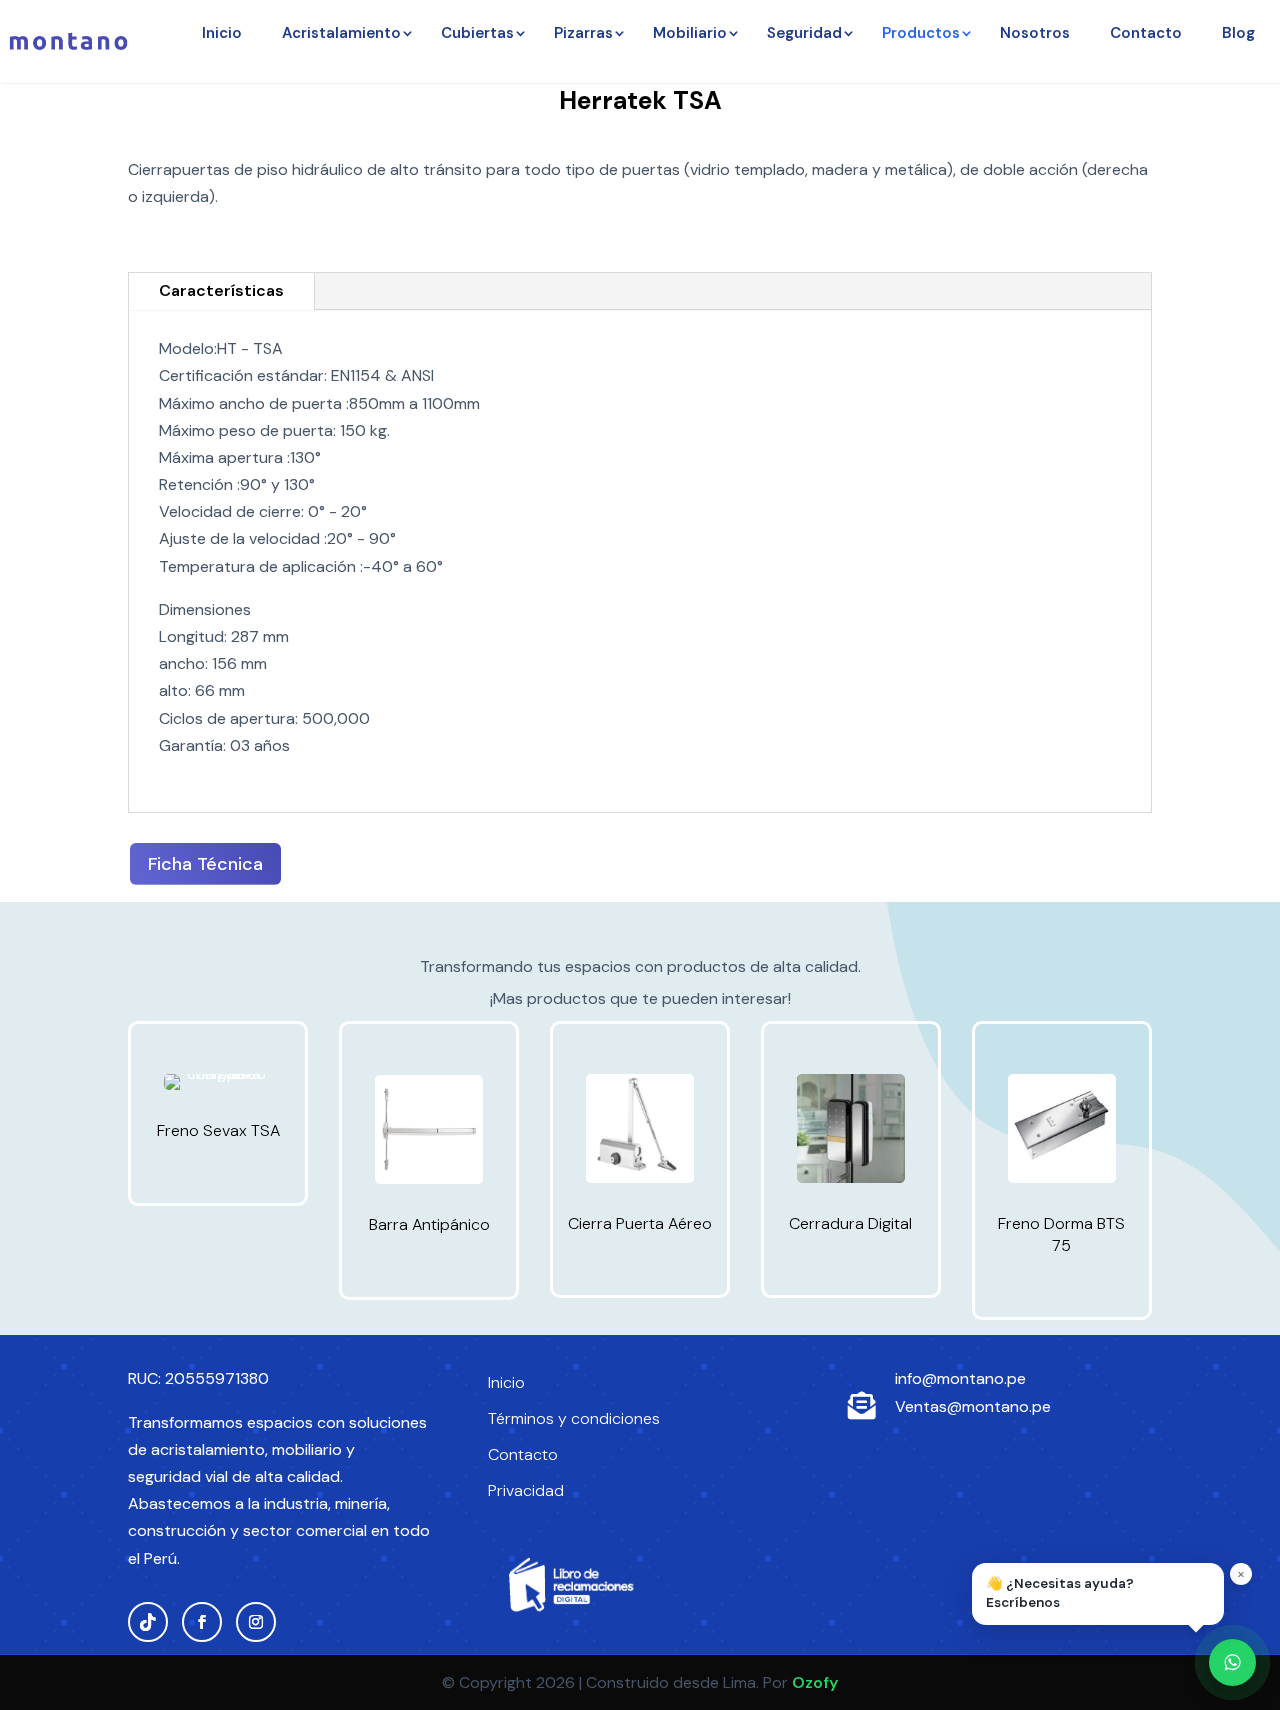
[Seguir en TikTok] (148, 1622)
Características (221, 290)
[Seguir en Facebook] (202, 1622)
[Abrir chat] (1232, 1662)
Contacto (1146, 33)
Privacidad (526, 1490)
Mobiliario (690, 33)
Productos (921, 33)
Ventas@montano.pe (973, 1406)
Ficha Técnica (205, 864)
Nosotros (1035, 33)
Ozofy (815, 1682)
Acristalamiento (341, 33)
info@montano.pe (960, 1378)
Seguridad (804, 33)
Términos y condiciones (574, 1418)
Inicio (222, 33)
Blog (1238, 33)
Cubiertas (477, 33)
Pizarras (583, 33)
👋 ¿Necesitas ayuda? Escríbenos (1060, 1593)
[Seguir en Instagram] (256, 1622)
